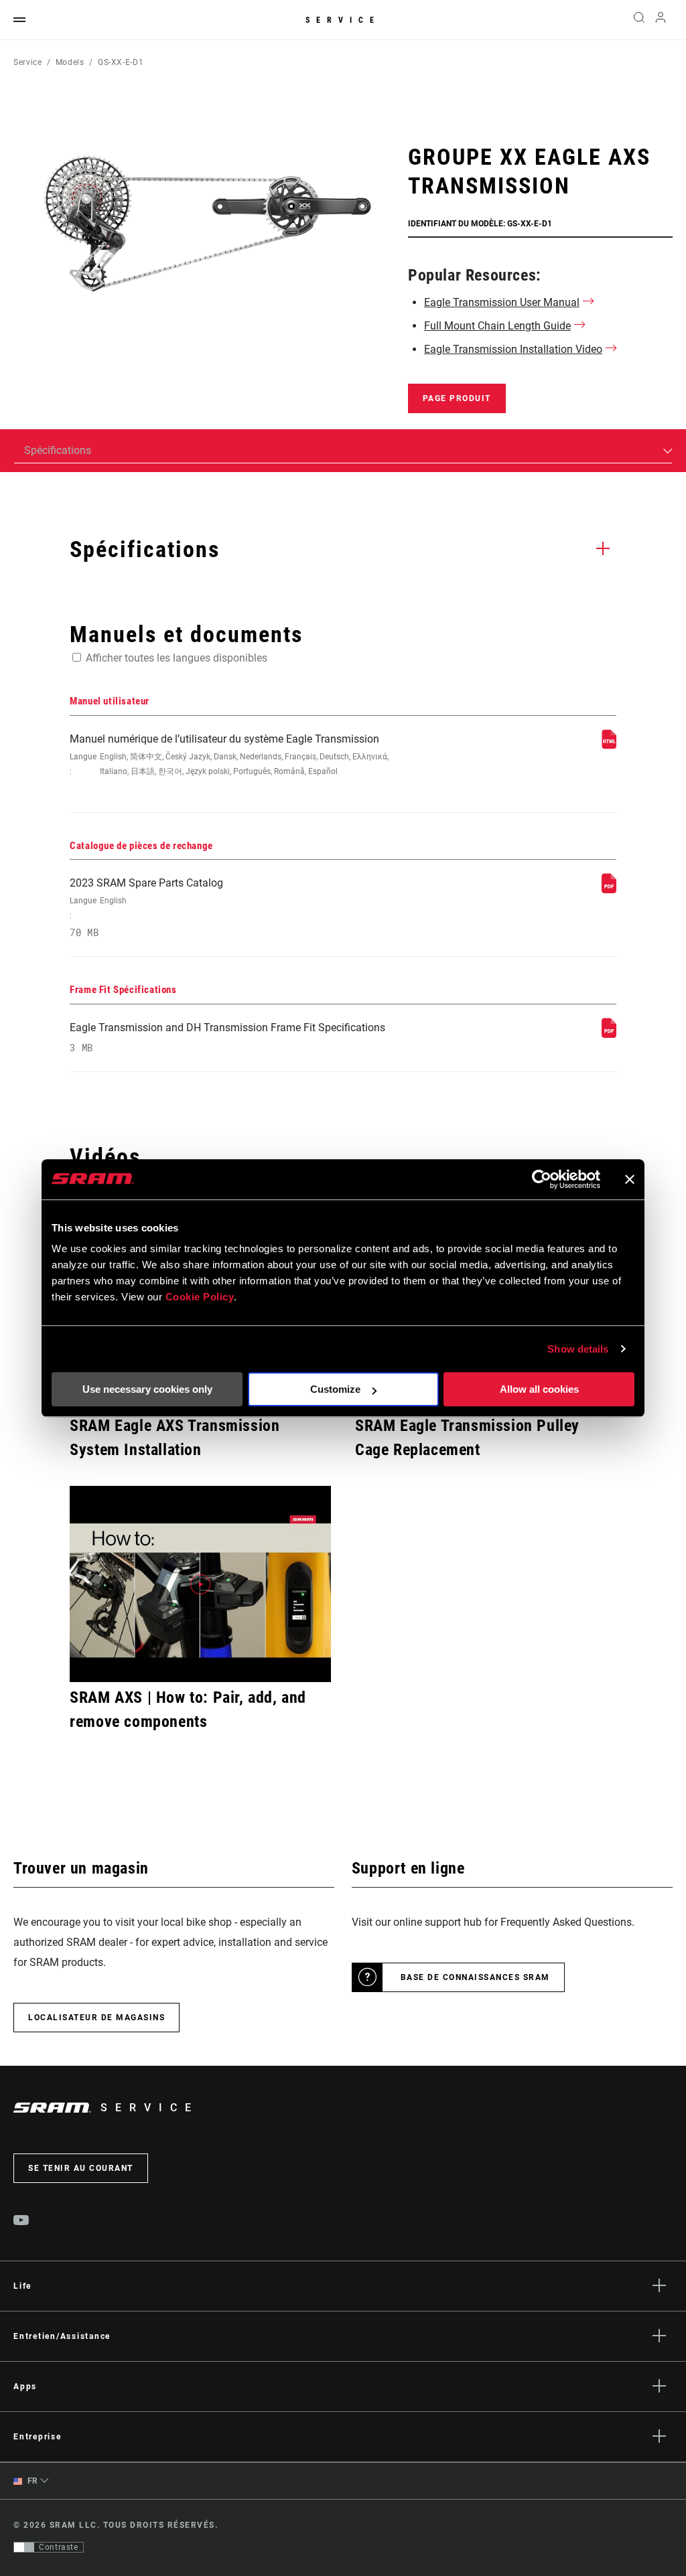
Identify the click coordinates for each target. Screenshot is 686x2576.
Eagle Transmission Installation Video (513, 349)
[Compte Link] (661, 20)
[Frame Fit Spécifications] (609, 1034)
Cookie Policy (200, 1297)
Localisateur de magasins (96, 2018)
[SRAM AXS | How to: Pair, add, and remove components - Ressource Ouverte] (200, 1584)
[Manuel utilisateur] (609, 746)
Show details (578, 1349)
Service (343, 20)
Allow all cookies (539, 1389)
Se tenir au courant (81, 2168)
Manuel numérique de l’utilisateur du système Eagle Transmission (229, 754)
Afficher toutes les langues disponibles (177, 658)
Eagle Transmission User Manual (502, 302)
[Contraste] (24, 2547)
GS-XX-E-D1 (121, 62)
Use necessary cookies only (147, 1389)
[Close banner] (630, 1179)
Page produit (457, 398)
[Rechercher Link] (639, 20)
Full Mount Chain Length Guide (497, 326)
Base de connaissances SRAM (475, 1977)
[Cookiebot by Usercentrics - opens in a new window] (542, 1179)
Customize (335, 1389)
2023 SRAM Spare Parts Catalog (146, 908)
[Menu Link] (19, 20)
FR (31, 2481)
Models (70, 62)
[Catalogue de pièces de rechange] (609, 890)
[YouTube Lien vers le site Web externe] (21, 2222)
